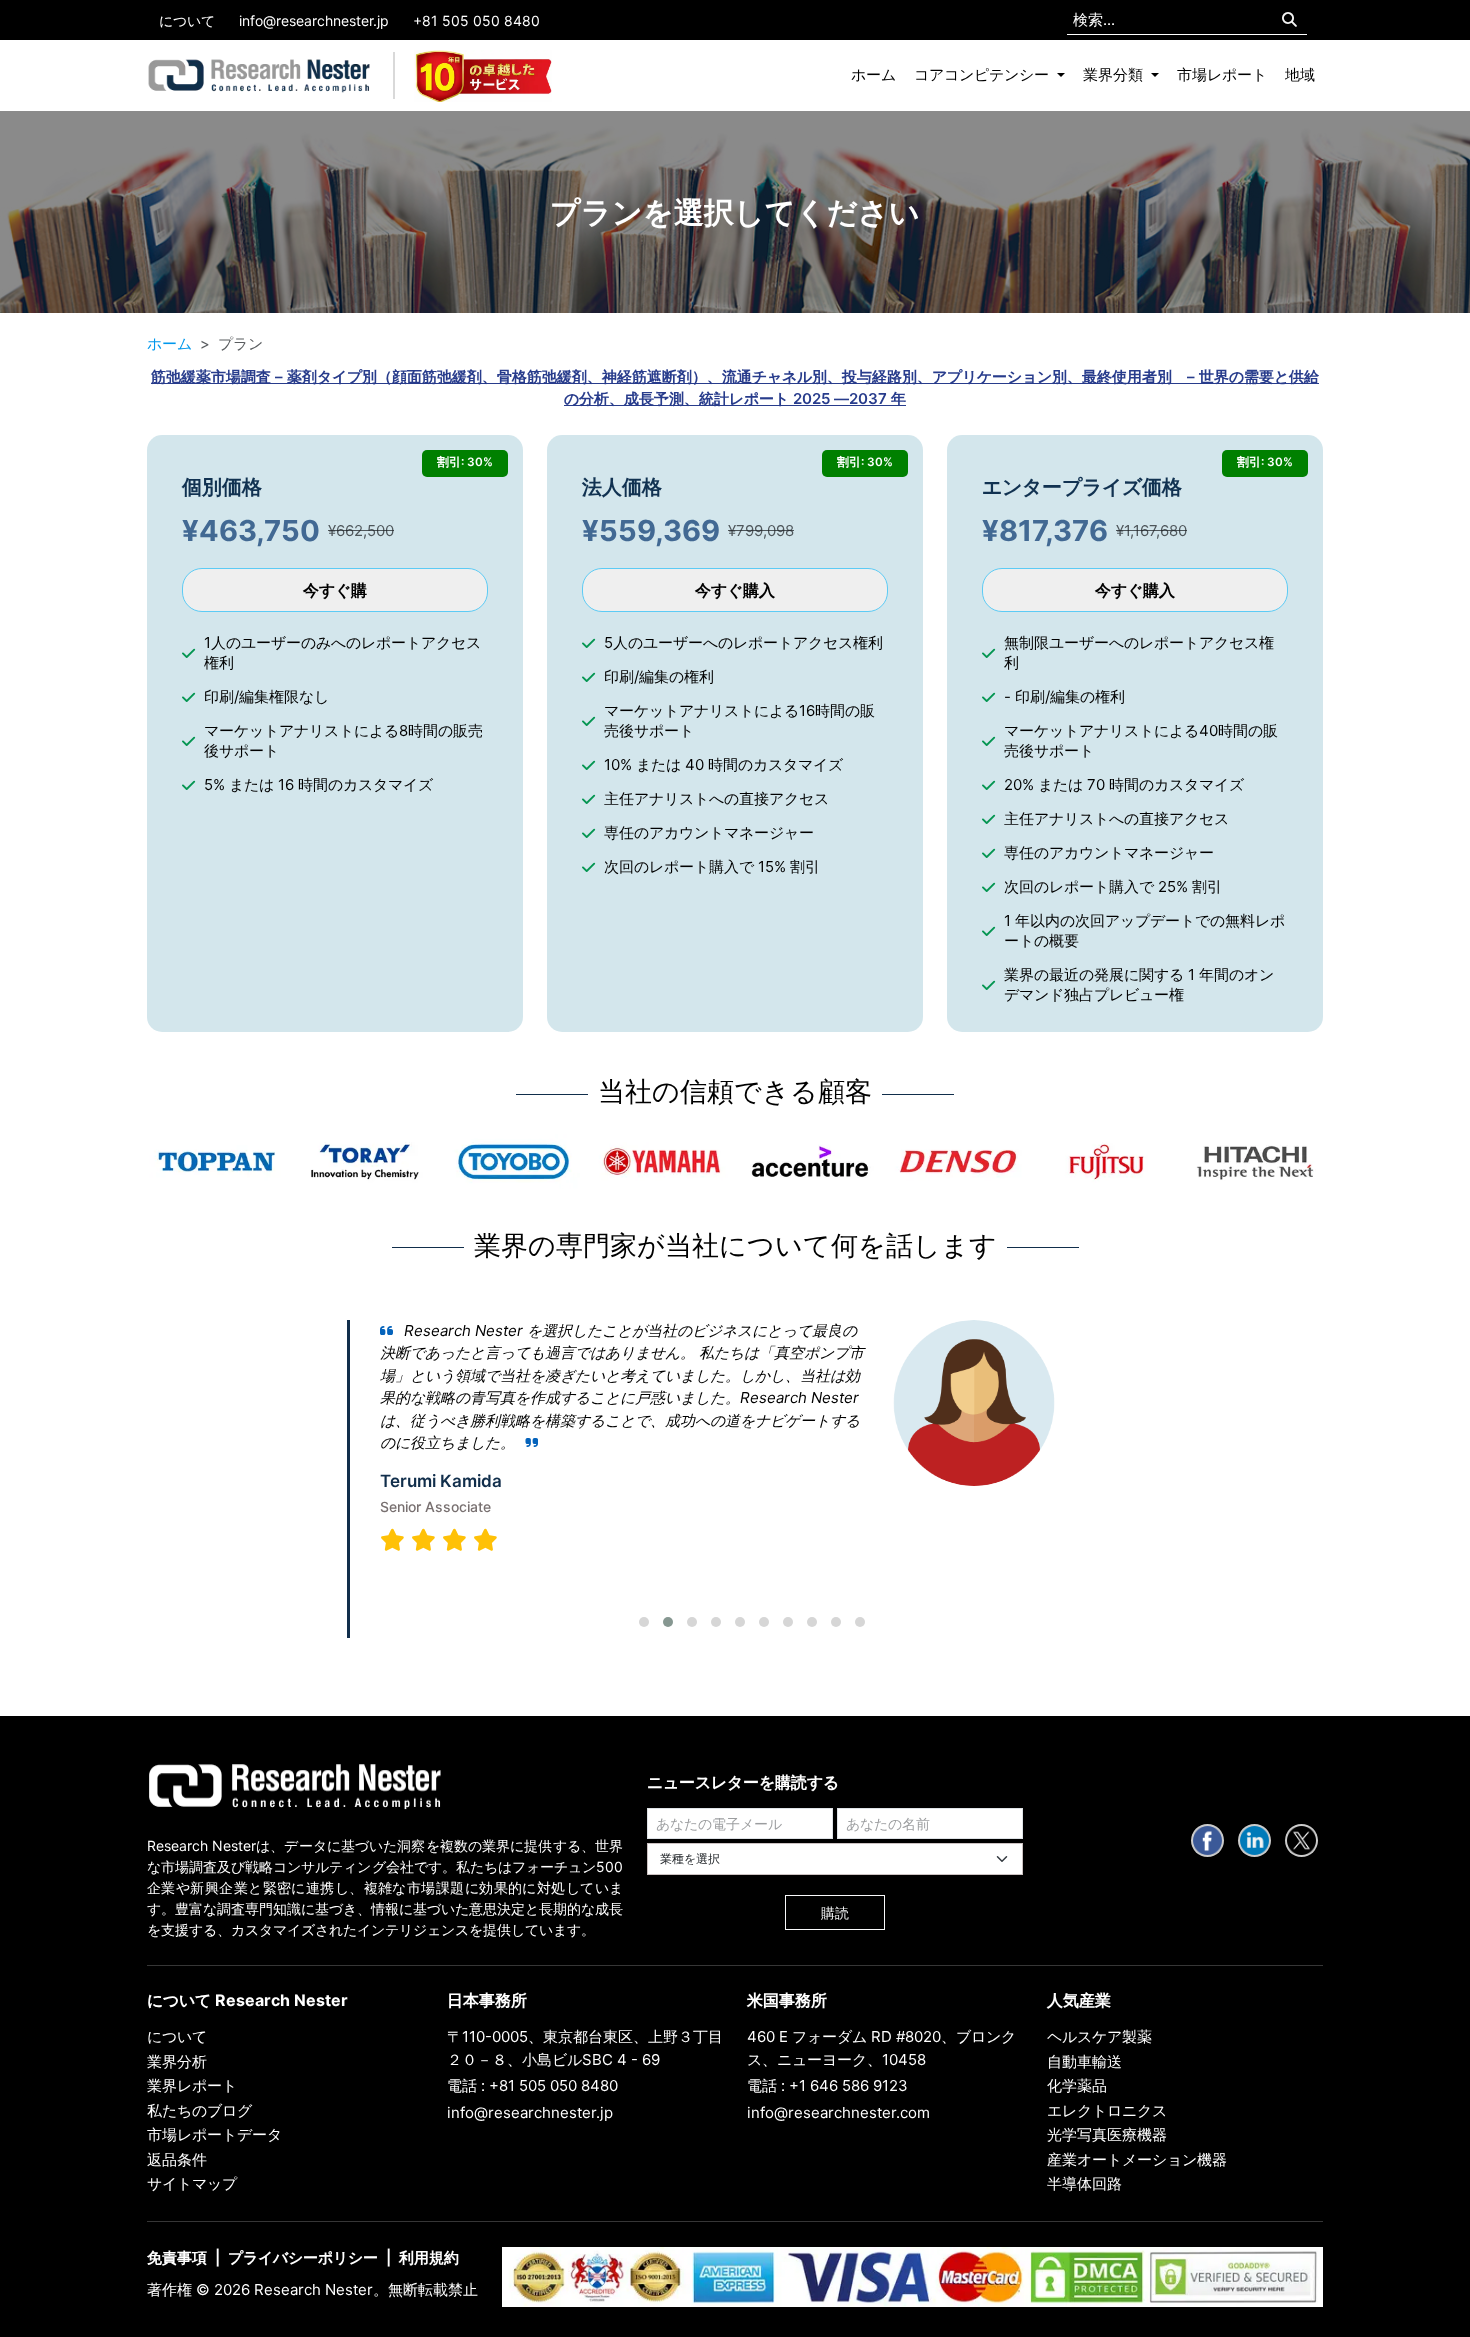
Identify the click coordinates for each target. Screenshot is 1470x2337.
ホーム (873, 74)
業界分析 (177, 2061)
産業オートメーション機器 (1137, 2159)
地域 (1300, 74)
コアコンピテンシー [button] (983, 74)
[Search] (1289, 20)
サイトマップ (192, 2183)
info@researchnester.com (838, 2112)
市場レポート (1222, 74)
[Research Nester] (259, 76)
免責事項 (177, 2257)
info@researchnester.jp (314, 20)
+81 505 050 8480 (476, 20)
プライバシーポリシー (303, 2257)
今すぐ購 (335, 590)
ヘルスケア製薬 (1099, 2036)
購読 (835, 1912)
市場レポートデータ (214, 2134)
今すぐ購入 (735, 590)
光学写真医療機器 (1107, 2134)
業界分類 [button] (1115, 74)
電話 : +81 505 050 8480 (532, 2085)
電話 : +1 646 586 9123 (827, 2085)
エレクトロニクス (1107, 2110)
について (187, 20)
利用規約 (429, 2257)
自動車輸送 (1084, 2061)
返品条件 (177, 2159)
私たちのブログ (199, 2110)
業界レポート (192, 2085)
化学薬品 (1077, 2085)
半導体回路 (1084, 2183)
